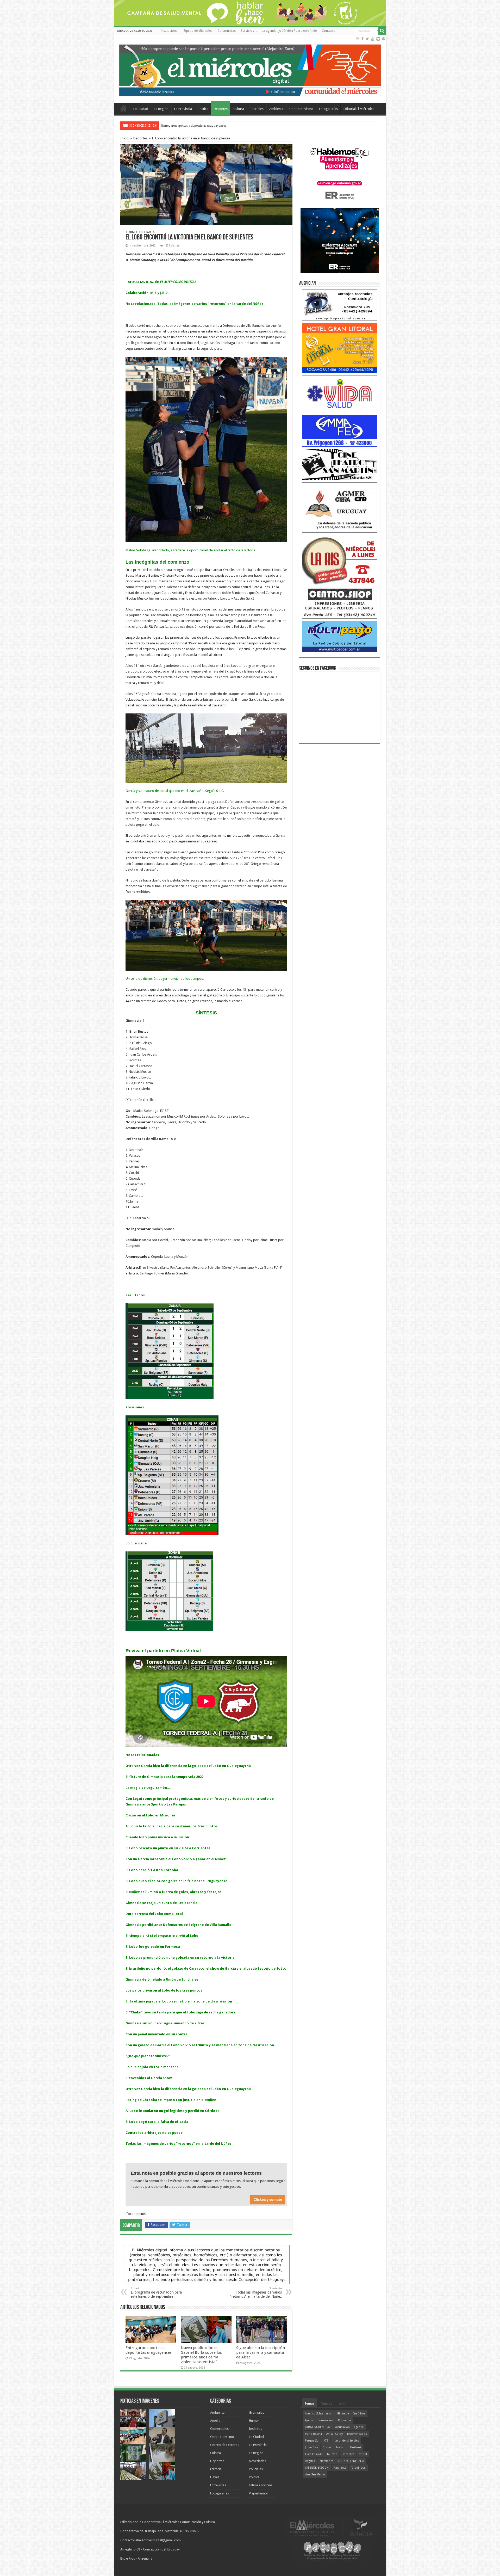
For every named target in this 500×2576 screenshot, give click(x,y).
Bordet (327, 2447)
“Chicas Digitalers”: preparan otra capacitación (194, 125)
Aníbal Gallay (335, 2434)
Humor (254, 2421)
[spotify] (384, 39)
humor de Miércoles (346, 2441)
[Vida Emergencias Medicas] (340, 394)
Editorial (216, 2469)
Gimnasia (343, 2414)
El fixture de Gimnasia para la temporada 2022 (164, 1777)
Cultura (239, 109)
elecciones (327, 2461)
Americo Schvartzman (319, 2414)
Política (203, 109)
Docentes (348, 2454)
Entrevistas (218, 2485)
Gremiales (257, 2412)
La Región (161, 109)
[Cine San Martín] (340, 464)
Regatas (310, 2461)
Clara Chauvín (314, 2454)
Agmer (309, 2420)
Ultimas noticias (261, 2485)
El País (215, 2477)
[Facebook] (362, 39)
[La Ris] (340, 560)
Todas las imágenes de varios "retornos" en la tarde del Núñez (256, 2293)
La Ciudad (141, 109)
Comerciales (219, 2429)
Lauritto (332, 2454)
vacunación (342, 2427)
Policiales (257, 109)
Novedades (258, 2461)
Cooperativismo (301, 109)
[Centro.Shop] (340, 603)
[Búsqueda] (382, 31)
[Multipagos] (340, 636)
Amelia (215, 2421)
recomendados (357, 2434)
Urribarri (355, 2447)
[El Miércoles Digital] (250, 69)
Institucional (169, 31)
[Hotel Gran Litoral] (340, 348)
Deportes (221, 109)
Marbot (341, 2447)
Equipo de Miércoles (198, 31)
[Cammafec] (340, 431)
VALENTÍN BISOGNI (317, 2468)
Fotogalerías (328, 109)
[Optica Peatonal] (340, 305)
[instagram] (378, 39)
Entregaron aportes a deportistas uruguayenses (149, 2350)
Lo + (342, 2403)
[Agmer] (340, 507)
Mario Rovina (313, 2434)
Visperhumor (259, 2493)
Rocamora (344, 2420)
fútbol (363, 2454)
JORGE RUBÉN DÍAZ (318, 2427)
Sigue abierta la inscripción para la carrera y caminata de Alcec (261, 2352)
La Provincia (183, 109)
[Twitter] (367, 39)
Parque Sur (312, 2441)
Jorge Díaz (312, 2447)
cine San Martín (315, 2475)
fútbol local (358, 2468)
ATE (326, 2441)
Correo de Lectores (225, 2445)
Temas (309, 2403)
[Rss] (358, 39)
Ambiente (276, 109)
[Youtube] (373, 39)
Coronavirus (326, 2420)
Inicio (124, 138)
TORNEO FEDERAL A (351, 2461)
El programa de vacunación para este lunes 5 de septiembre (156, 2293)
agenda (359, 2427)
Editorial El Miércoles (359, 109)
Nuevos (326, 2403)
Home (123, 108)
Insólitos (255, 2429)
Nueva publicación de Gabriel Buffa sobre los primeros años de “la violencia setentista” (201, 2355)
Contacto (329, 31)
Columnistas (227, 31)
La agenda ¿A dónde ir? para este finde (289, 31)
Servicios (247, 31)
